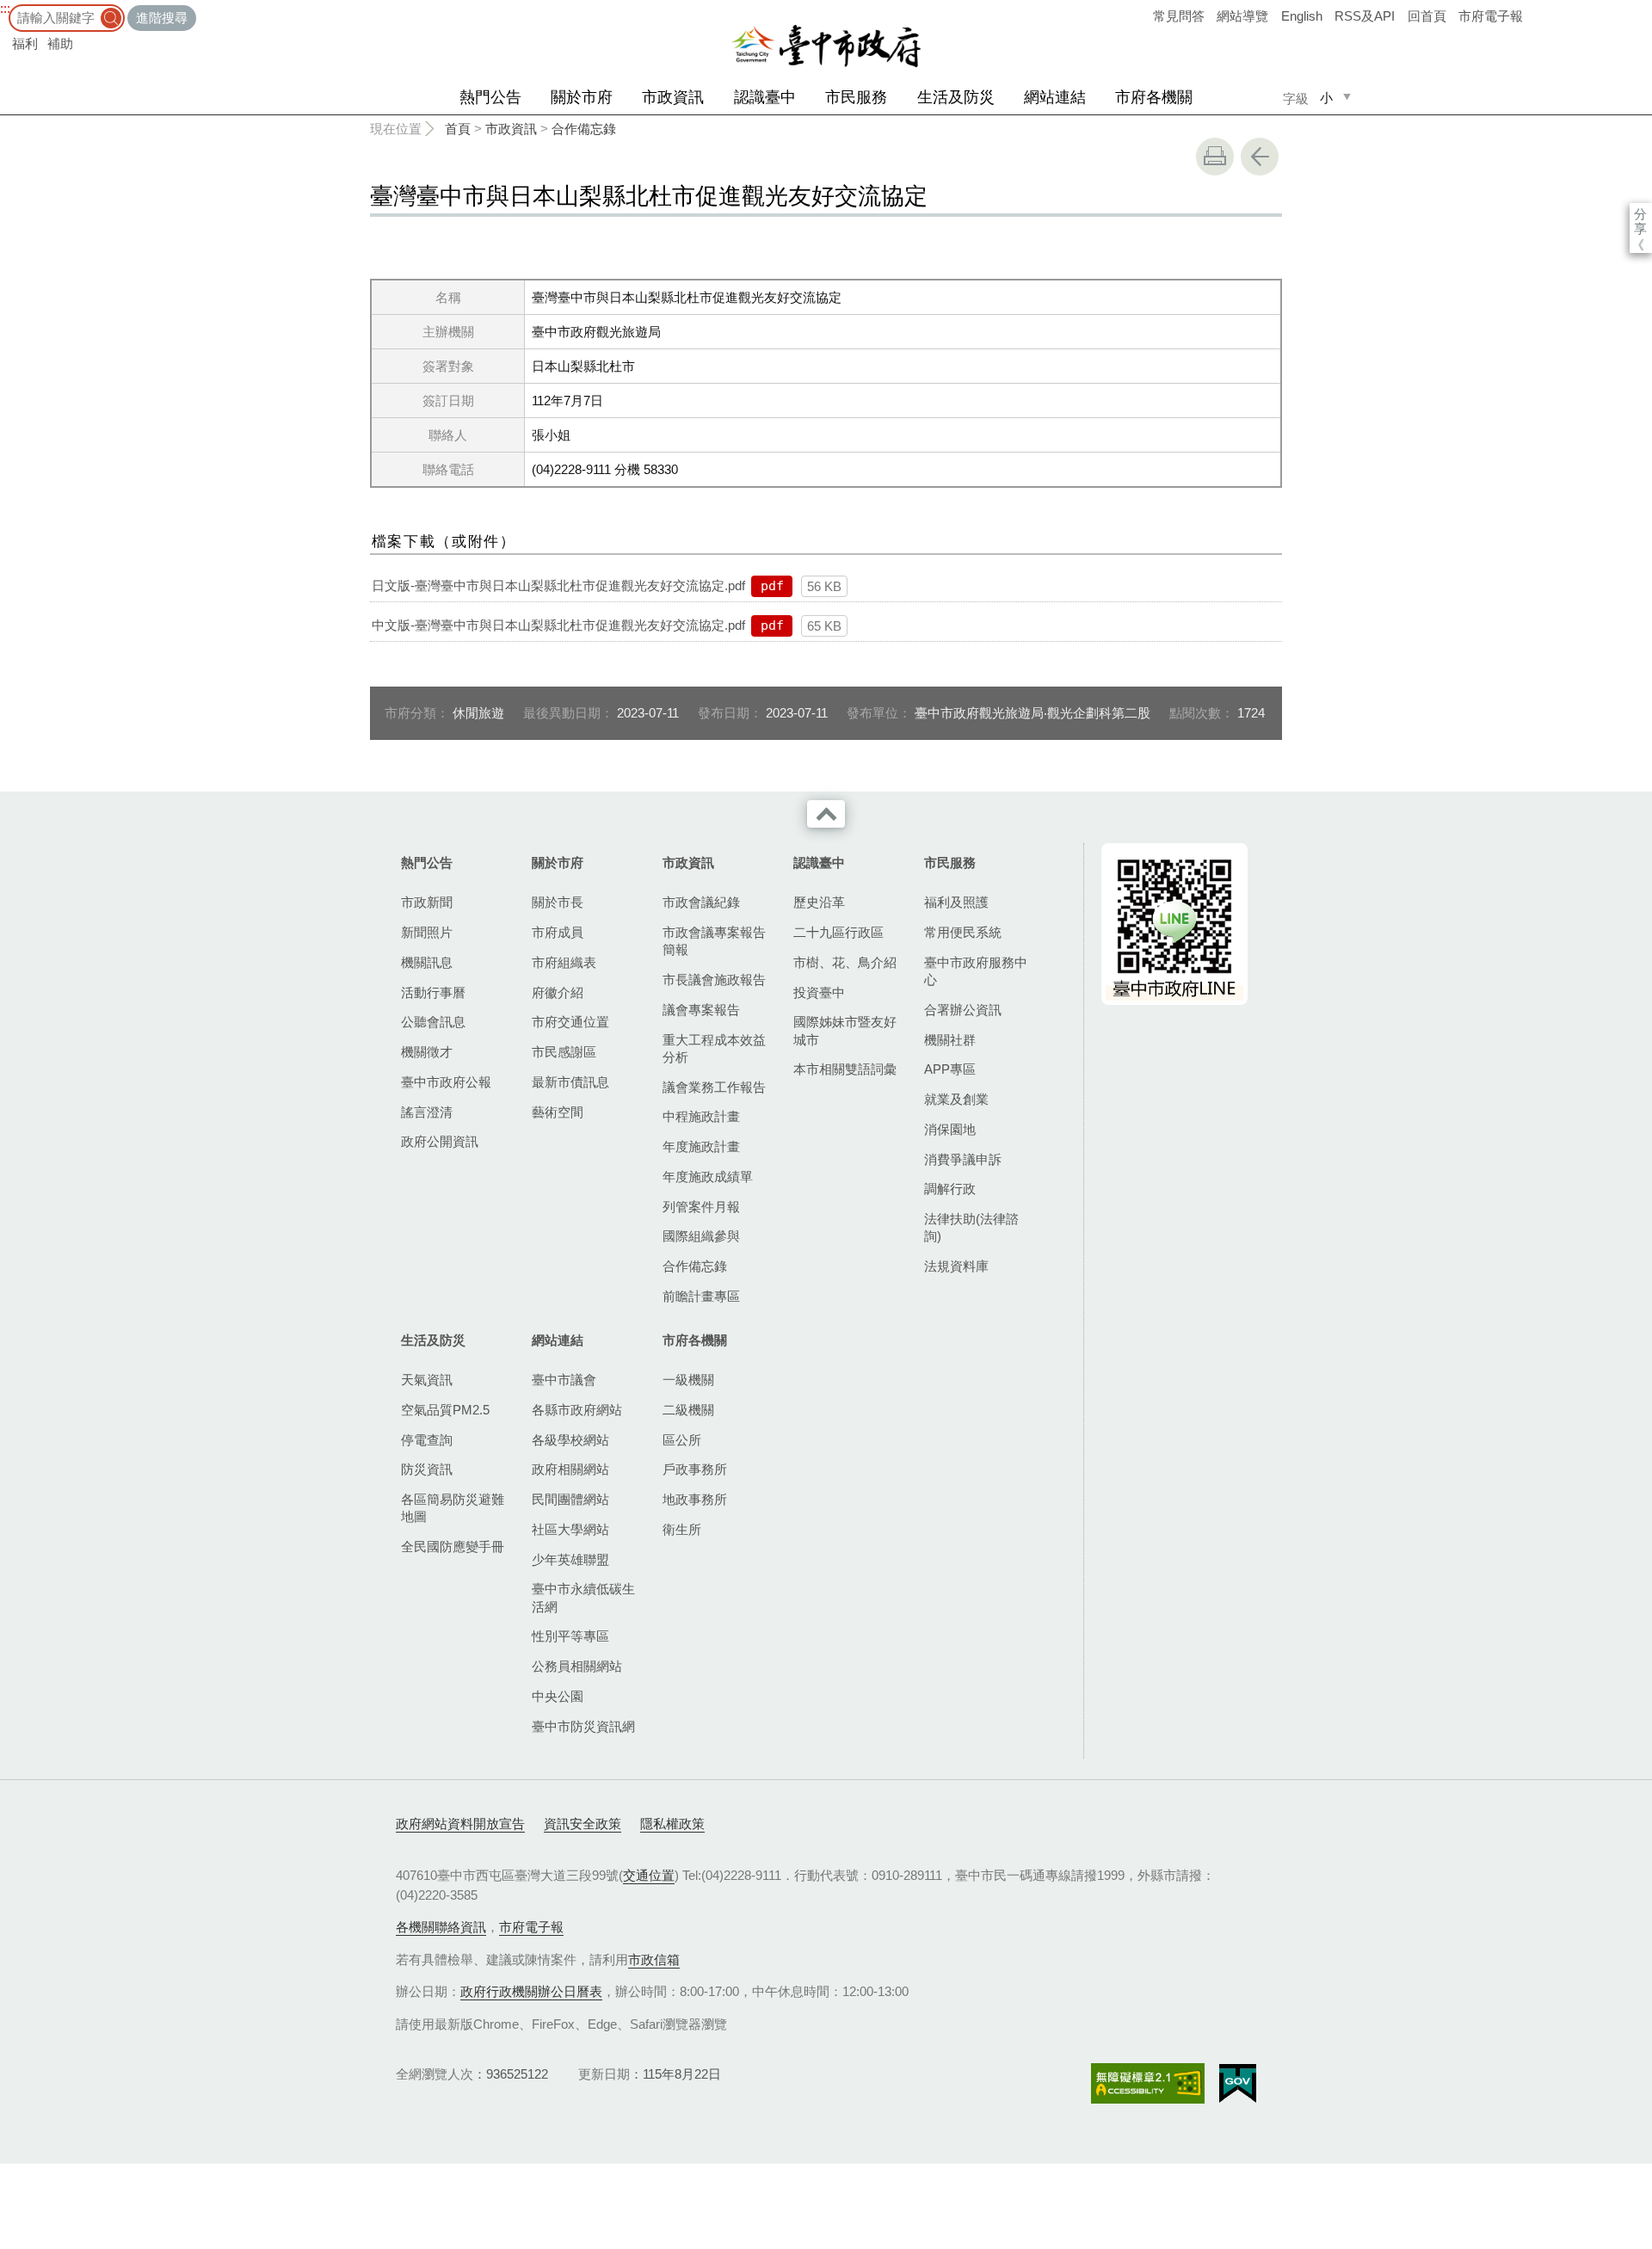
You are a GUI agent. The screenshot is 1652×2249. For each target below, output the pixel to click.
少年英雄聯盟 (570, 1559)
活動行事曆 (433, 992)
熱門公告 (490, 97)
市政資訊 (673, 97)
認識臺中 (765, 97)
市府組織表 (564, 962)
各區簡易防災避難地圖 (453, 1508)
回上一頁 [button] (1260, 157)
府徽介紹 (558, 992)
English (1302, 16)
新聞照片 (427, 932)
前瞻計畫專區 (701, 1296)
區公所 (682, 1440)
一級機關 (688, 1380)
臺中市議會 (564, 1380)
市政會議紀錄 (701, 902)
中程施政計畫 (701, 1116)
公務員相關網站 (577, 1666)
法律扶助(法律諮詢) (971, 1227)
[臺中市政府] (826, 46)
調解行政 (950, 1189)
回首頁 (1427, 16)
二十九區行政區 (838, 932)
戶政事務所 (695, 1469)
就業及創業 (956, 1099)
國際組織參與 (701, 1236)
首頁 (458, 129)
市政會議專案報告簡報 (714, 941)
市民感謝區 (564, 1052)
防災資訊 (427, 1469)
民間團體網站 (570, 1499)
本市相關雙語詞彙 (845, 1069)
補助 (60, 43)
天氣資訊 (427, 1380)
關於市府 (582, 97)
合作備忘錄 (584, 129)
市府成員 (558, 932)
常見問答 (1179, 16)
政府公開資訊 (440, 1141)
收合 (826, 814)
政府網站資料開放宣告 (460, 1824)
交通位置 (649, 1875)
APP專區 (950, 1069)
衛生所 (682, 1529)
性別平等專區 (570, 1636)
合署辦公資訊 (963, 1010)
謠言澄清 (427, 1112)
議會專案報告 (701, 1010)
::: (5, 8)
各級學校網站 (570, 1440)
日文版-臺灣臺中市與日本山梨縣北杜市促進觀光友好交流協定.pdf (558, 585)
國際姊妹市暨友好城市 (845, 1030)
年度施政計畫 (701, 1146)
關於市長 (558, 902)
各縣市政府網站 (577, 1410)
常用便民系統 (963, 932)
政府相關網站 (570, 1469)
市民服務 (856, 97)
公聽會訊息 (433, 1022)
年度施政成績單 (708, 1177)
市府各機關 (1154, 97)
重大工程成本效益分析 (714, 1048)
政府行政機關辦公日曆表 (531, 1991)
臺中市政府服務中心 (976, 971)
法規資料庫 (956, 1266)
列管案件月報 (701, 1207)
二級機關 (688, 1410)
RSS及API (1365, 16)
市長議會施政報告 (714, 980)
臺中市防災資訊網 (583, 1726)
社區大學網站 (570, 1529)
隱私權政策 (672, 1824)
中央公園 (558, 1696)
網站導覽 (1242, 16)
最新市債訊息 (570, 1082)
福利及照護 (956, 902)
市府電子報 (1491, 16)
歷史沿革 (819, 902)
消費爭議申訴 (963, 1159)
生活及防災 (956, 97)
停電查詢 (427, 1440)
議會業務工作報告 (714, 1087)
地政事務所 (695, 1499)
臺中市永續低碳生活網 (583, 1597)
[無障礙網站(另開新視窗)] (1148, 2083)
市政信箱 (654, 1959)
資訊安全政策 (583, 1824)
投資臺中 (819, 992)
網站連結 (1055, 97)
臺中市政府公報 (446, 1082)
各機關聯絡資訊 (441, 1927)
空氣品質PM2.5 (445, 1410)
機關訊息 (427, 962)
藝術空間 (558, 1112)
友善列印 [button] (1215, 157)
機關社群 (950, 1040)
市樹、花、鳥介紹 (845, 962)
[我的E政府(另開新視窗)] (1238, 2084)
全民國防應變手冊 (453, 1547)
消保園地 (950, 1129)
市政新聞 (427, 902)
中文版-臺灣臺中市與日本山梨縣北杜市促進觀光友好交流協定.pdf (558, 625)
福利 (25, 43)
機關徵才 (427, 1052)
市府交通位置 (570, 1022)
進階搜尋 (162, 18)
